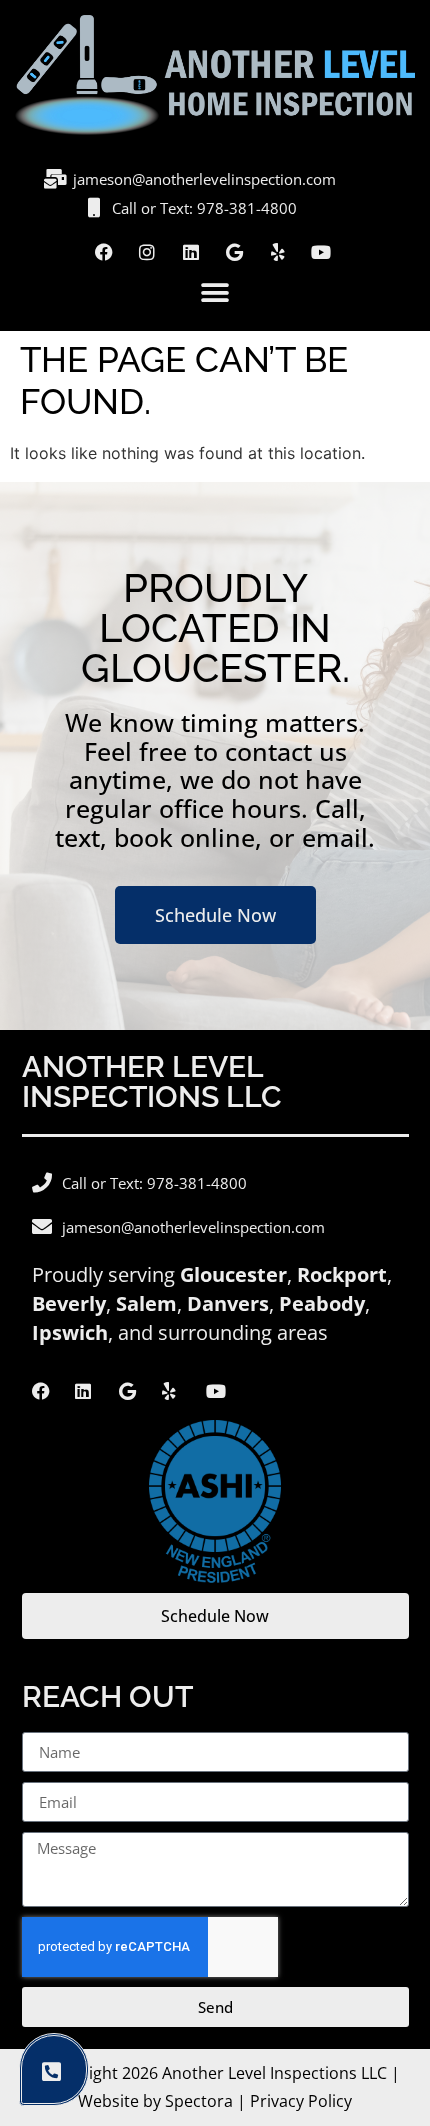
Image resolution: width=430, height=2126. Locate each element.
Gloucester (233, 1274)
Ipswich (70, 1332)
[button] (215, 293)
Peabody (322, 1303)
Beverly (69, 1303)
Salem (146, 1303)
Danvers (228, 1303)
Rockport (342, 1274)
